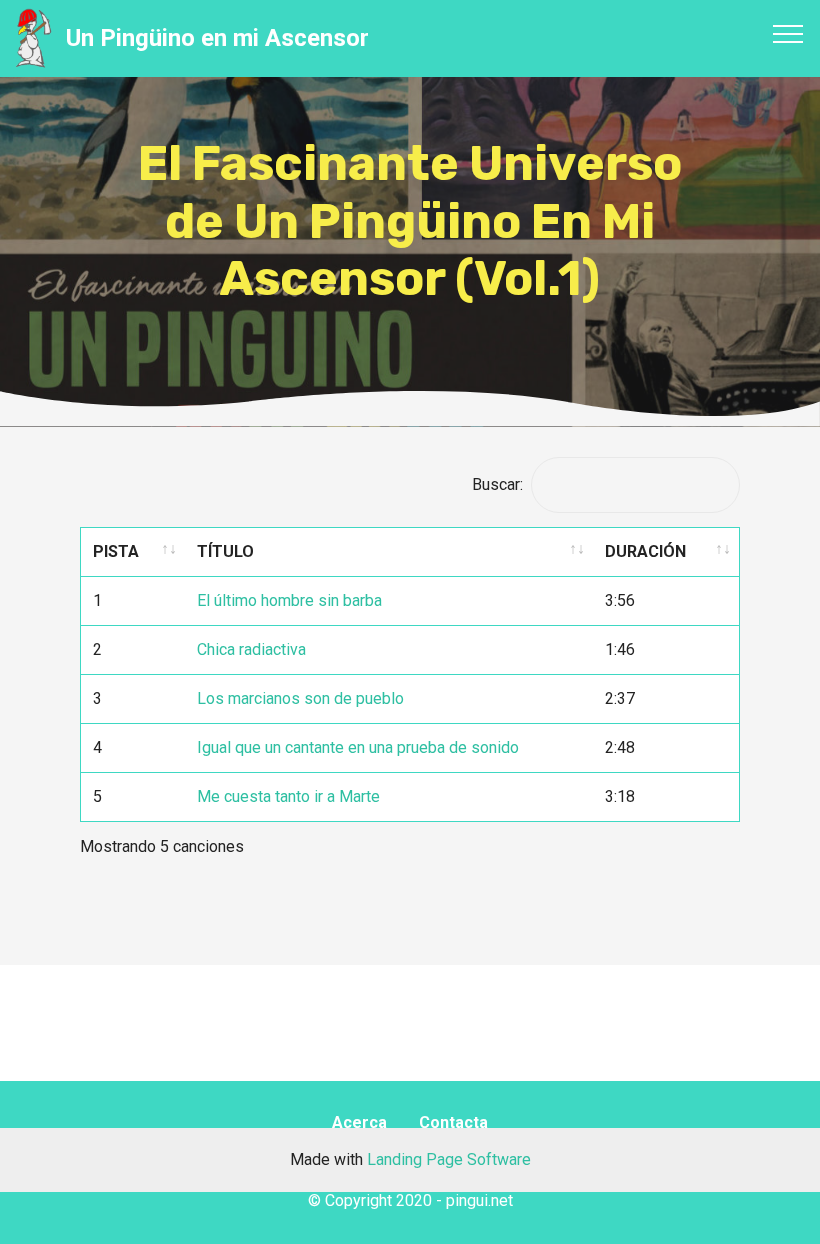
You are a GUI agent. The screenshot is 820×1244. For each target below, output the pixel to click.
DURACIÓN (645, 551)
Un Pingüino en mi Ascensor (217, 38)
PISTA (116, 551)
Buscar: (497, 484)
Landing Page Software (449, 1159)
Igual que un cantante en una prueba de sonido (358, 747)
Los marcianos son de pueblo (300, 698)
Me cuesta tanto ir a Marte (288, 796)
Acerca (359, 1122)
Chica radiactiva (251, 649)
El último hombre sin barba (289, 600)
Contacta (453, 1122)
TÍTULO (225, 551)
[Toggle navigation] (788, 33)
